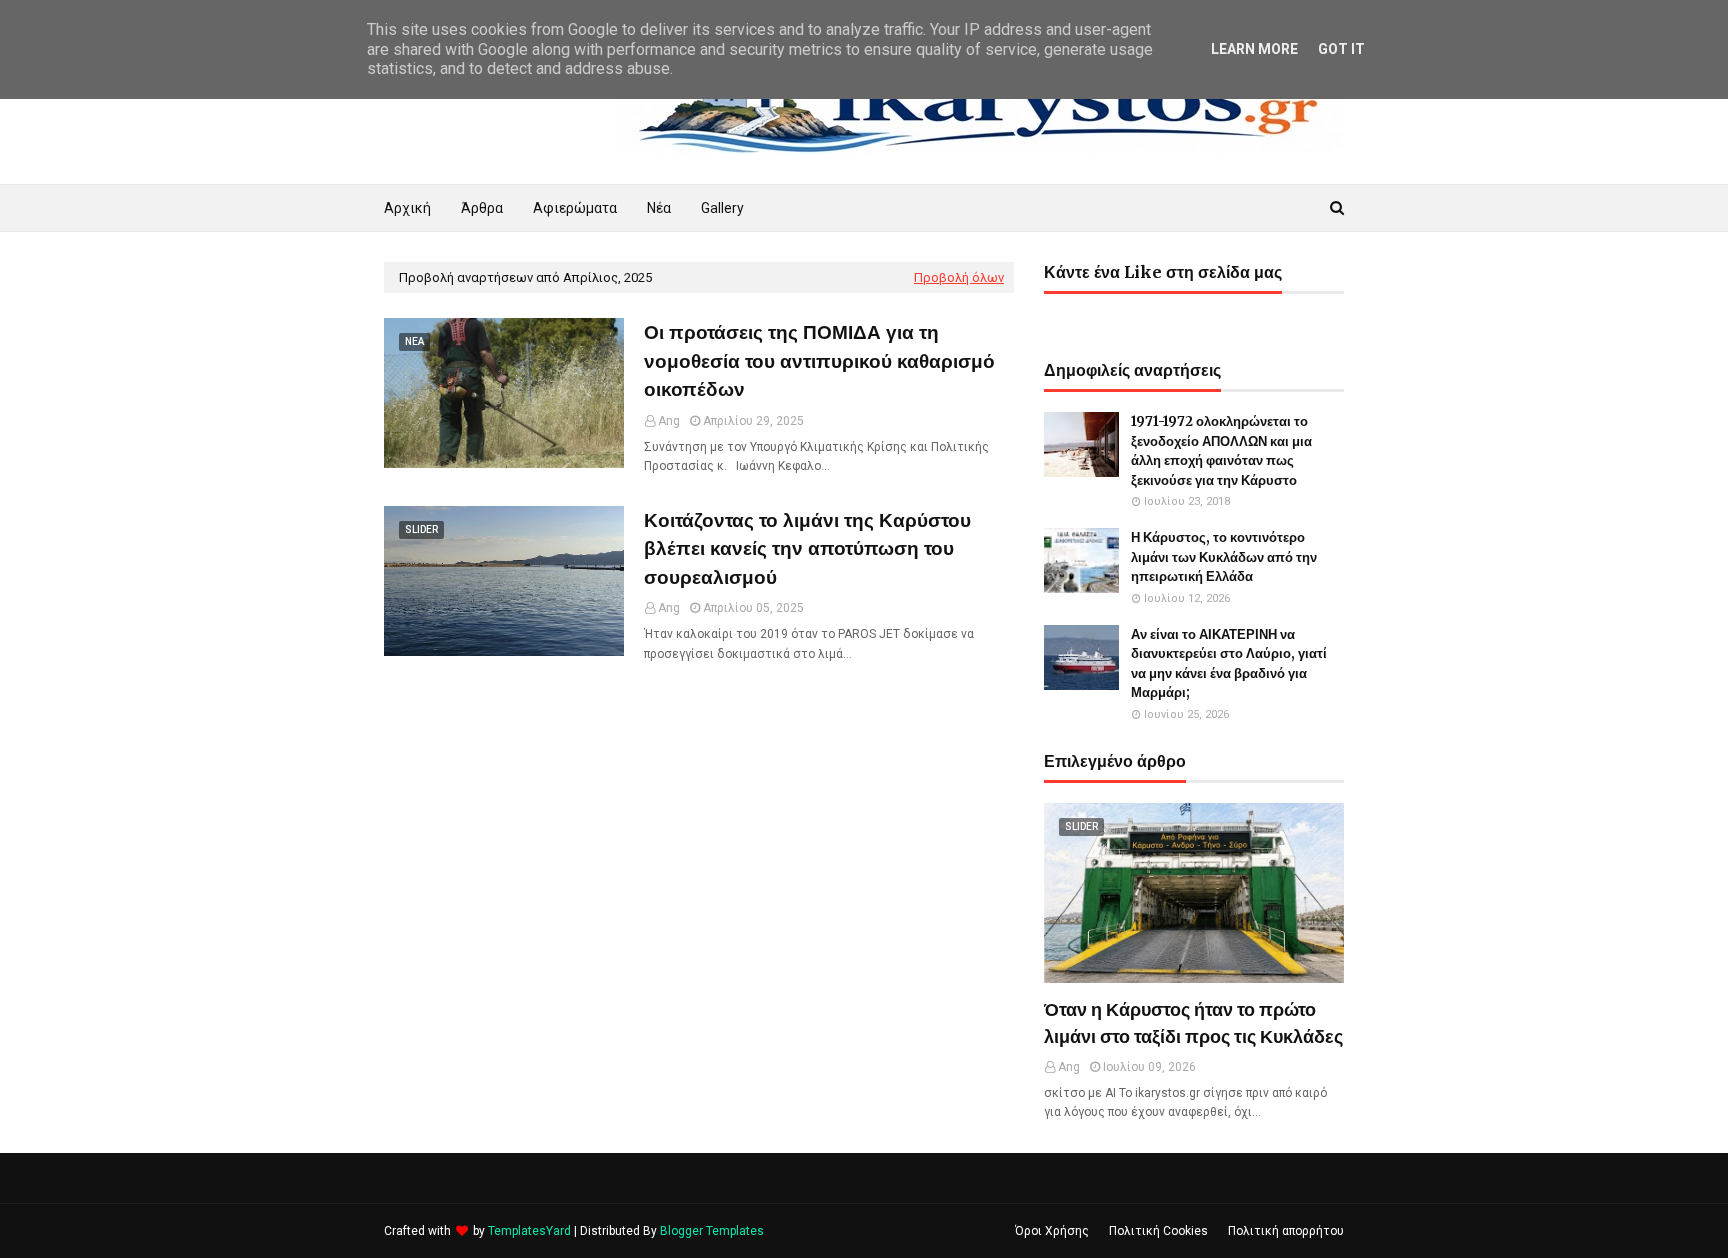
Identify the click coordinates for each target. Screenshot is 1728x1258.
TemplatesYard (529, 1231)
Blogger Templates (712, 1231)
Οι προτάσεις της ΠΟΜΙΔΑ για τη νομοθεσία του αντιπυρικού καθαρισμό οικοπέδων (819, 360)
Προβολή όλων (959, 277)
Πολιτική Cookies (1158, 1231)
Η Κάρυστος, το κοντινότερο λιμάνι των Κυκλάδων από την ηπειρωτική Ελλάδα (1224, 557)
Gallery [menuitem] (722, 208)
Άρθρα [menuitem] (482, 208)
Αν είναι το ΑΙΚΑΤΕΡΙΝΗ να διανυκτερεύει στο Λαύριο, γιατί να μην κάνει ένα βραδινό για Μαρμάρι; (1229, 664)
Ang (669, 421)
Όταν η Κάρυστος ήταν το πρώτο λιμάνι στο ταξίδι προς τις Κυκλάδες (1193, 1023)
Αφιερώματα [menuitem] (575, 208)
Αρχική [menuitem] (407, 208)
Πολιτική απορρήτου (1286, 1231)
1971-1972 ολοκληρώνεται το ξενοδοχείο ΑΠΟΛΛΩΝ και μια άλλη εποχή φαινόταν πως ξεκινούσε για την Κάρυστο (1221, 451)
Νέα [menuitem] (659, 208)
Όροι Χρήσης (1052, 1231)
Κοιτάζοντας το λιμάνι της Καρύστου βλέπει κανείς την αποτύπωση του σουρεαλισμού (807, 548)
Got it (1341, 49)
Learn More (1254, 49)
